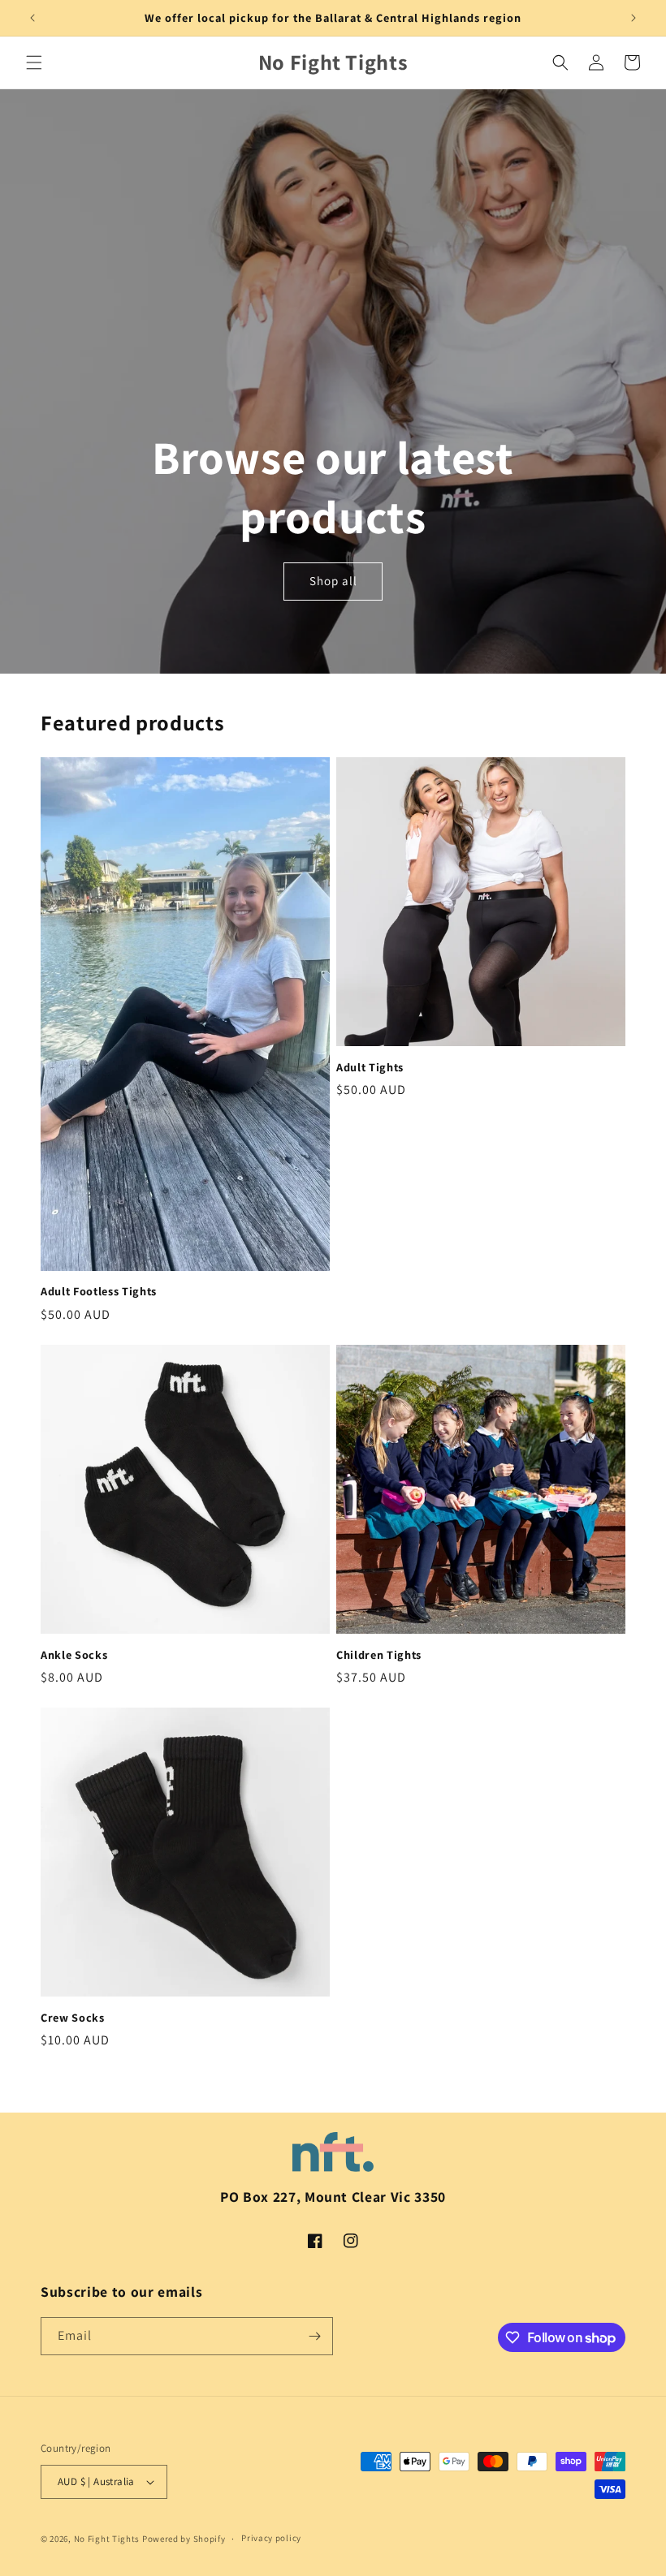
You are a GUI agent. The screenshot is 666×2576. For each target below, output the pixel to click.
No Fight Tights (107, 2539)
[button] (34, 62)
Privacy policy (271, 2538)
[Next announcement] (634, 18)
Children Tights (379, 1655)
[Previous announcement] (32, 18)
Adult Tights (370, 1067)
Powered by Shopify (184, 2539)
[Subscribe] (314, 2336)
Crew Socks (73, 2018)
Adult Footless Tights (99, 1291)
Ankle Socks (74, 1655)
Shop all (333, 582)
